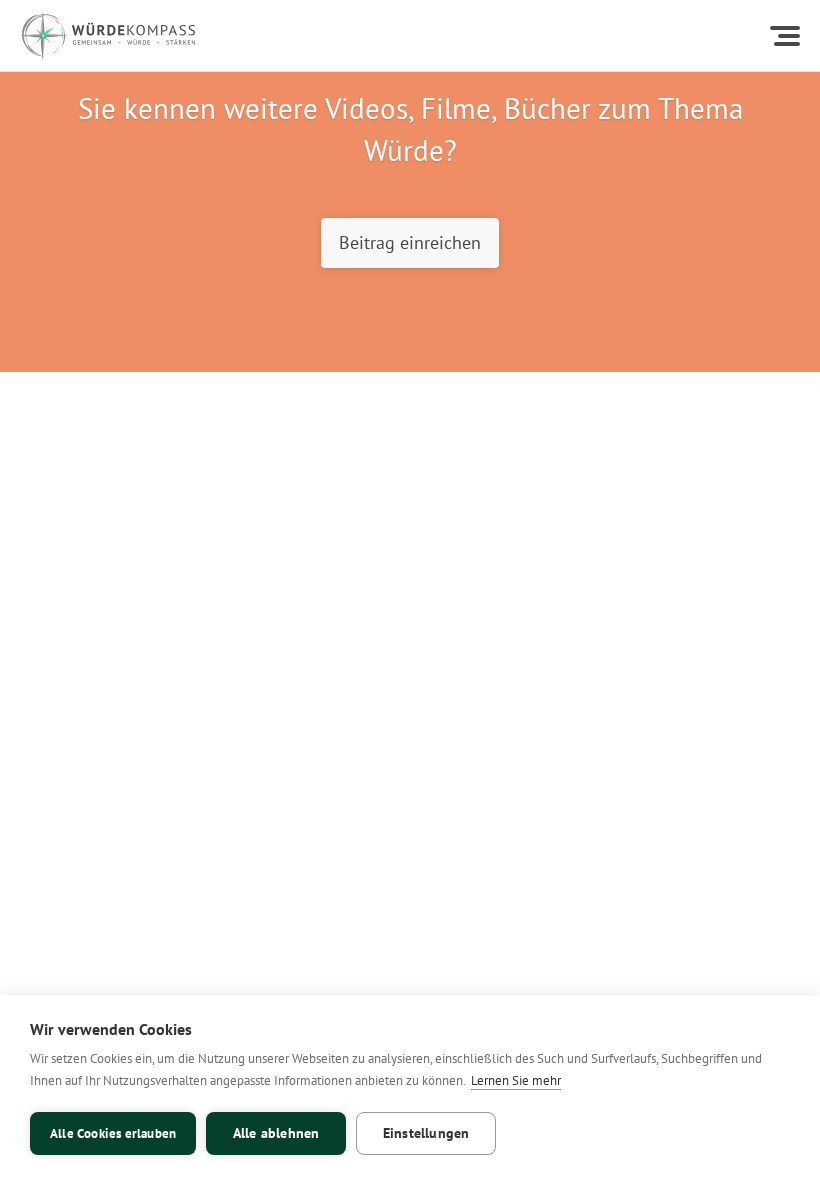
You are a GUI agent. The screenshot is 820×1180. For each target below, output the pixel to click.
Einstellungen (426, 1133)
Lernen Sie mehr (516, 1080)
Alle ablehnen (276, 1133)
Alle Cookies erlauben (113, 1133)
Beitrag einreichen (410, 242)
